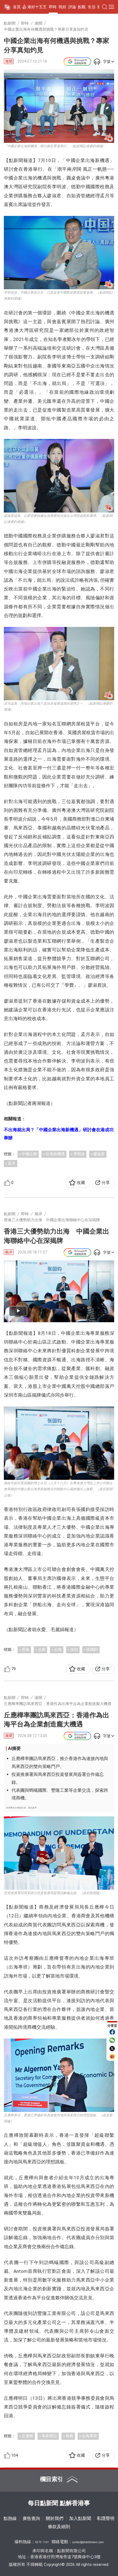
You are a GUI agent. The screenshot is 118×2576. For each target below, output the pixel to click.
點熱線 (10, 2518)
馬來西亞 (49, 2436)
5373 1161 (42, 2542)
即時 (53, 7)
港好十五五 (37, 7)
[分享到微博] (112, 2057)
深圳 (74, 1649)
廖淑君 (99, 1154)
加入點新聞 (80, 2518)
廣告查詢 (31, 2518)
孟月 (12, 1163)
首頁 (17, 7)
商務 (69, 2436)
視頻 (62, 7)
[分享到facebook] (112, 2032)
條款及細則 (59, 2527)
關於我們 (55, 2518)
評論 (72, 7)
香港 (26, 1649)
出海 (58, 1649)
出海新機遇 (55, 1154)
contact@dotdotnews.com (88, 2542)
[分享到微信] (112, 2040)
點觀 (82, 7)
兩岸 (9, 1252)
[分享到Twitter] (112, 2048)
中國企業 (29, 1154)
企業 (42, 1649)
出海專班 (89, 2436)
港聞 (9, 61)
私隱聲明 (106, 2518)
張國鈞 (92, 1649)
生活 (92, 7)
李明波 (79, 1154)
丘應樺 (27, 2436)
